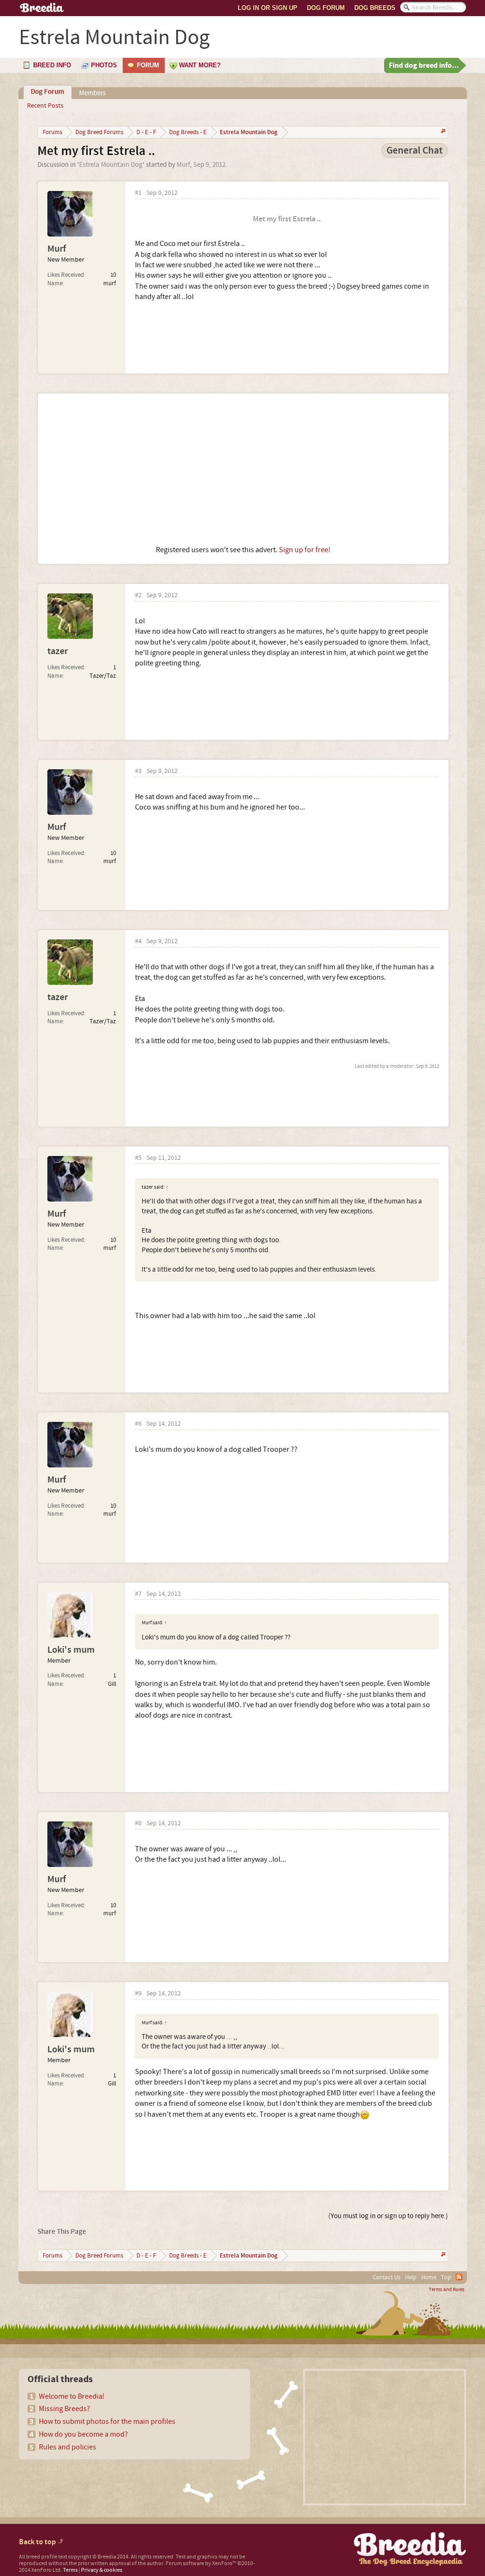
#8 (138, 1824)
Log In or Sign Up (268, 8)
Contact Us (386, 2277)
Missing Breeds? (64, 2409)
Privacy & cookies (102, 2570)
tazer (58, 651)
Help (411, 2277)
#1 (138, 193)
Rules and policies (67, 2447)
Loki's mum (71, 1650)
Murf (183, 165)
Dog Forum (326, 8)
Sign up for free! (305, 550)
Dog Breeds (375, 8)
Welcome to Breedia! (72, 2396)
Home (429, 2277)
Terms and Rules (447, 2290)
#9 (138, 1994)
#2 (138, 596)
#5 (138, 1158)
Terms (70, 2570)
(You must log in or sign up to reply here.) (388, 2216)
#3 (138, 771)
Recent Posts (45, 106)
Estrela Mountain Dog (111, 165)
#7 (138, 1594)
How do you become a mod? (83, 2434)
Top (446, 2277)
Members (92, 93)
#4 (138, 942)
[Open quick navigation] (442, 132)
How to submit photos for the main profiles (107, 2421)
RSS (459, 2277)
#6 (138, 1424)
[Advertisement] (243, 469)
